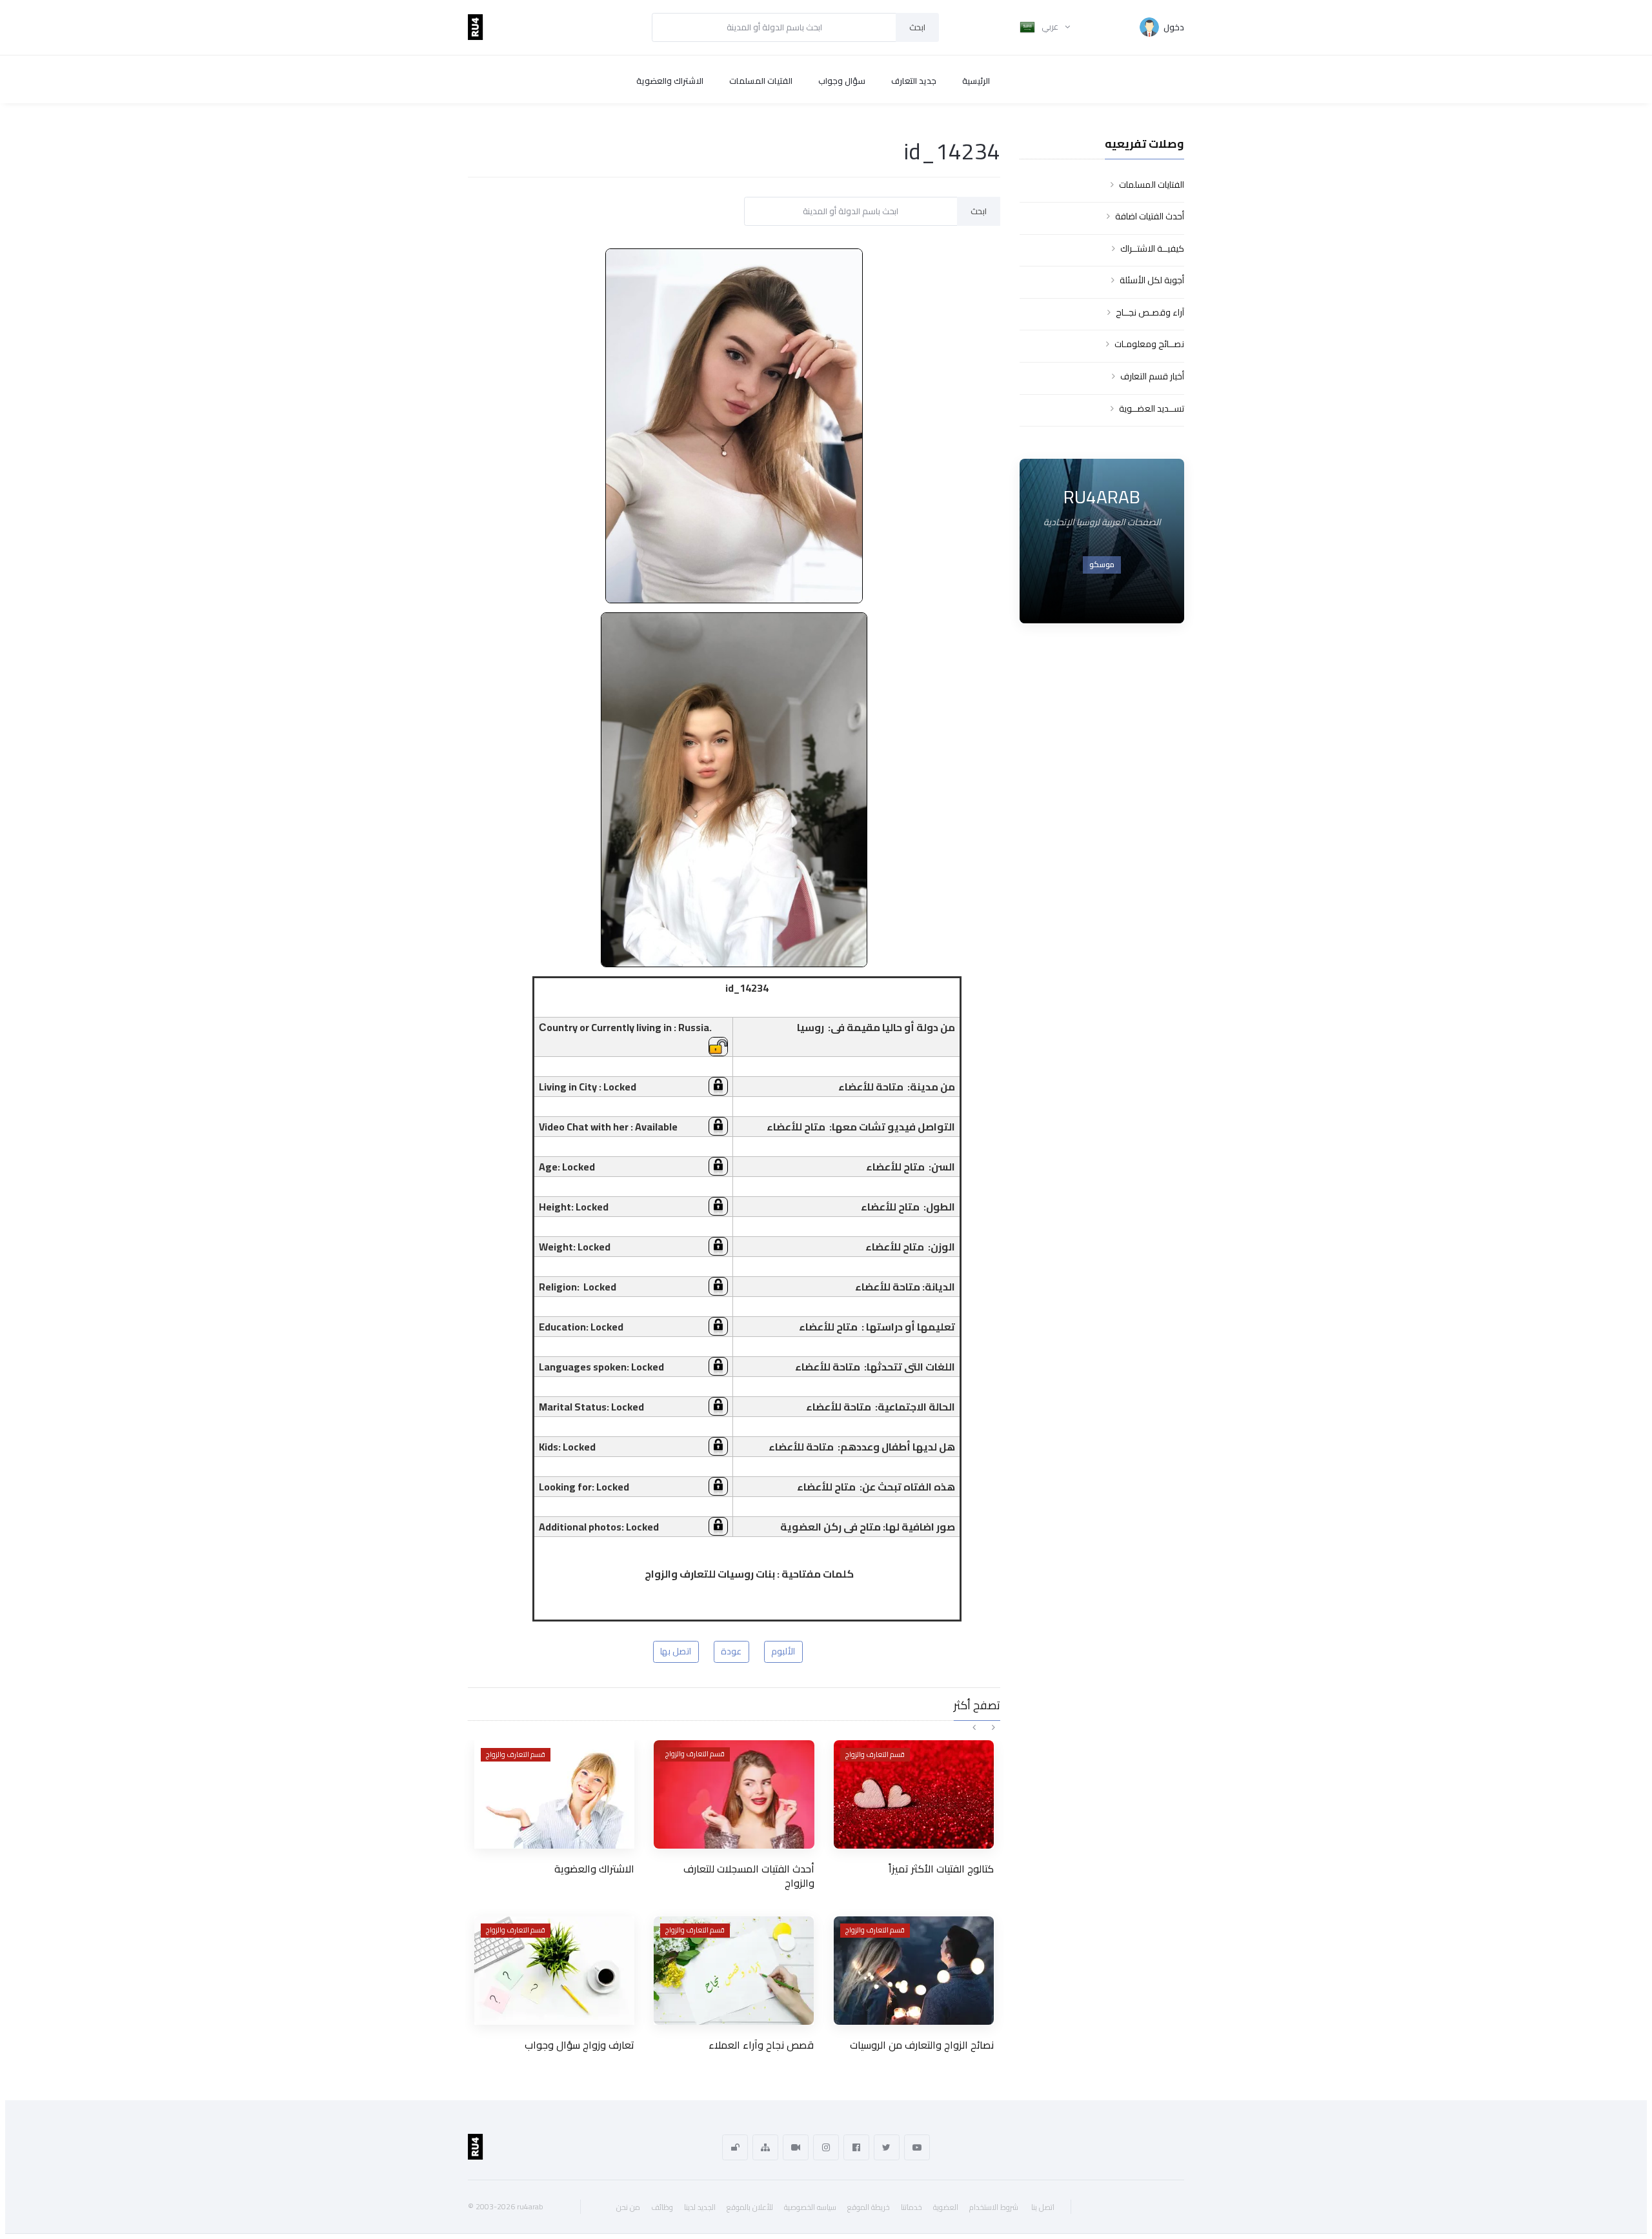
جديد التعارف (914, 81)
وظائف (662, 2207)
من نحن (628, 2207)
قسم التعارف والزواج (516, 1754)
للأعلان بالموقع (750, 2207)
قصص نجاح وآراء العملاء (761, 2045)
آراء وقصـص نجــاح (1150, 312)
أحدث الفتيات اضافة (1150, 216)
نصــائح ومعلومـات (1149, 344)
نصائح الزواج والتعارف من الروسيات (922, 2045)
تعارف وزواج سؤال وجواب (579, 2045)
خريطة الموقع (869, 2207)
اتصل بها (676, 1651)
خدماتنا (912, 2207)
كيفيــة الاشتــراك (1152, 248)
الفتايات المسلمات (1152, 185)
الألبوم (783, 1651)
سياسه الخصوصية (810, 2207)
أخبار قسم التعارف (1152, 376)
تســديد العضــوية (1152, 408)
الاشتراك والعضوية (670, 81)
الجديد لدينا (700, 2207)
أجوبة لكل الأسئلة (1152, 280)
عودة (731, 1651)
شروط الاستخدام (994, 2207)
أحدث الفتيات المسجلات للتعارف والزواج (749, 1876)
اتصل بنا (1043, 2207)
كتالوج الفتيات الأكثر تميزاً (941, 1869)
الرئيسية (976, 81)
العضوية (946, 2207)
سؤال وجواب (842, 81)
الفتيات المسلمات (761, 81)
